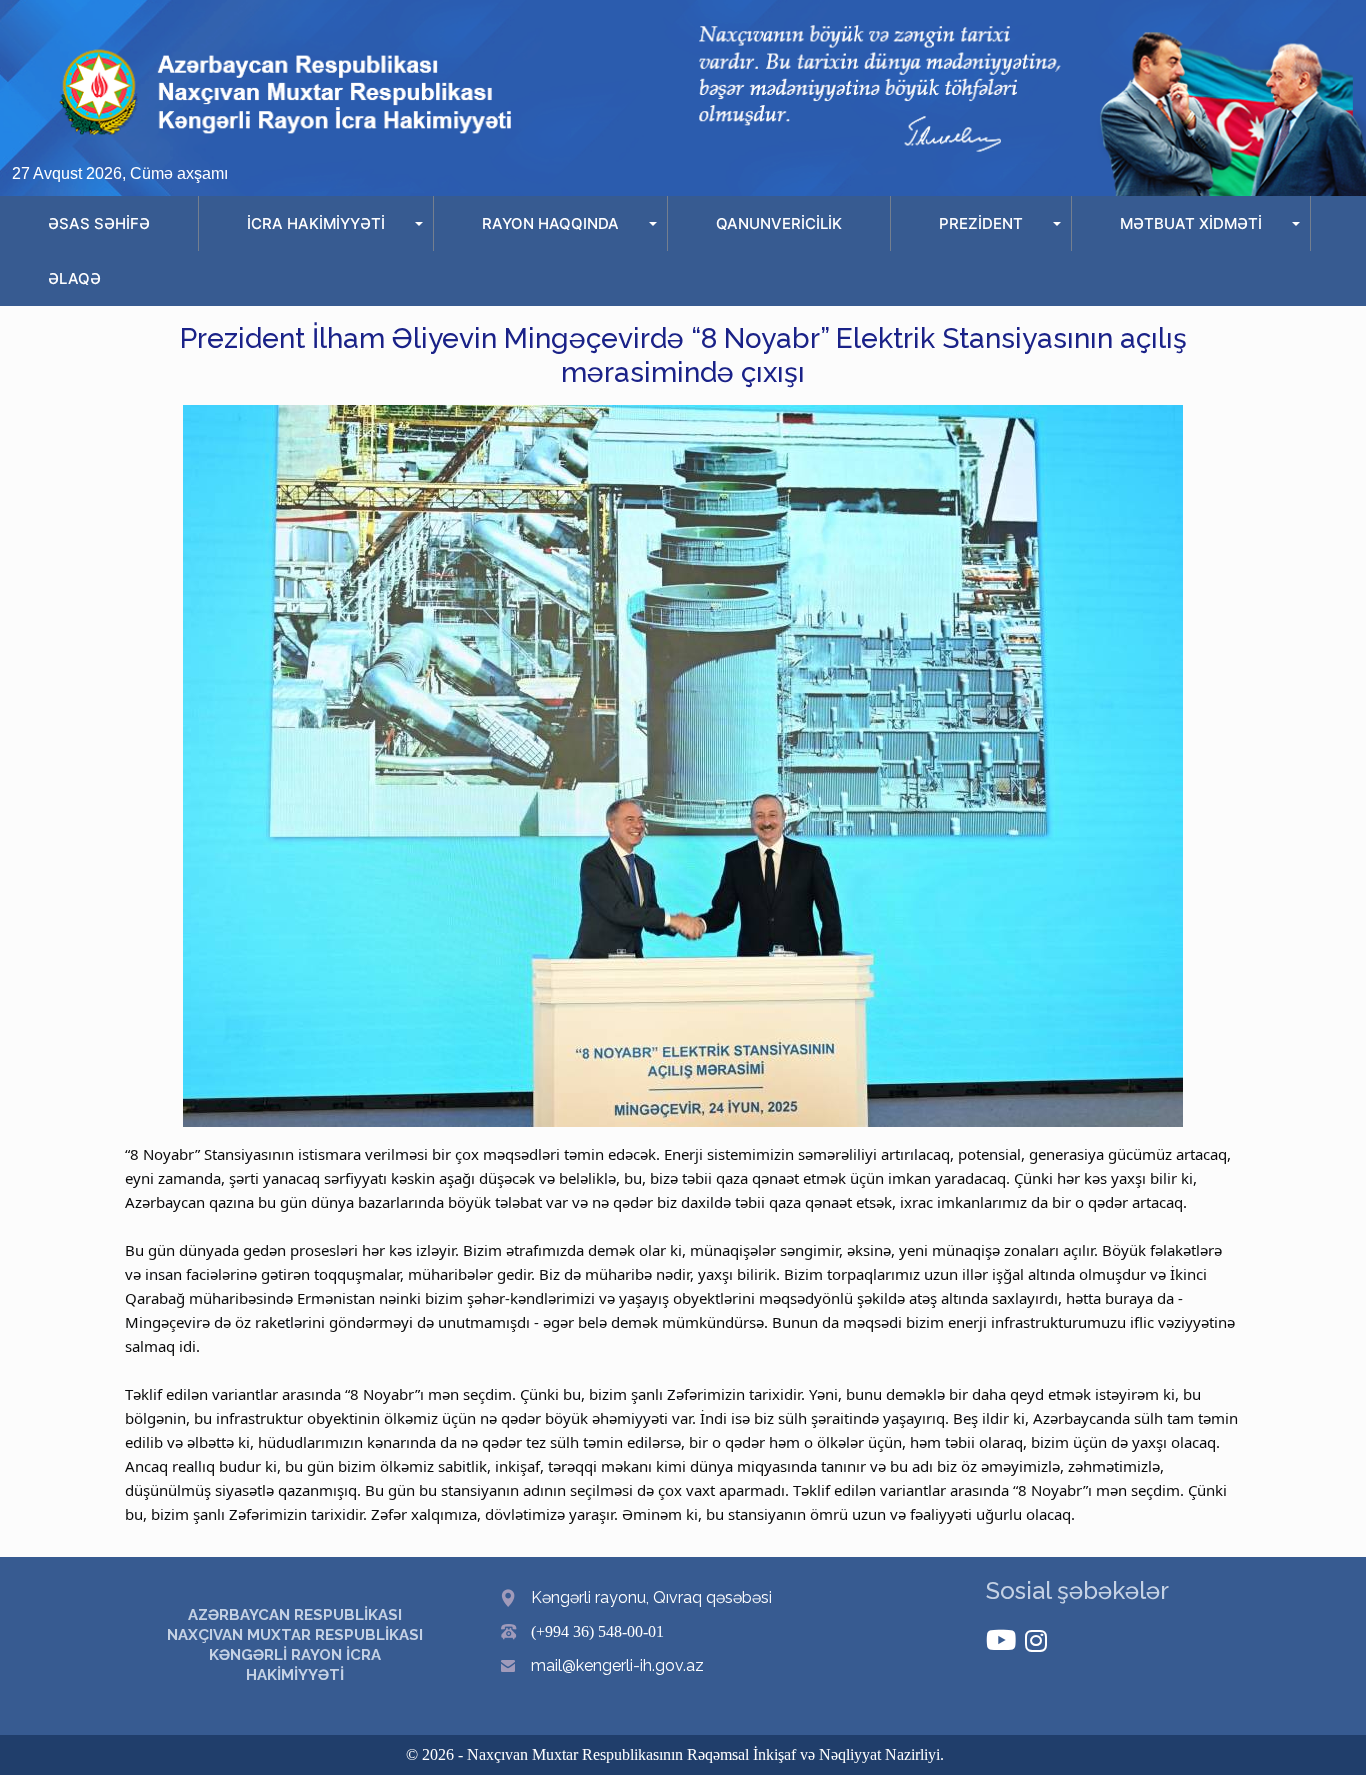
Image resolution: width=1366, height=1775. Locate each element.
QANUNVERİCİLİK (779, 223)
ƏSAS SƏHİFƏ (99, 223)
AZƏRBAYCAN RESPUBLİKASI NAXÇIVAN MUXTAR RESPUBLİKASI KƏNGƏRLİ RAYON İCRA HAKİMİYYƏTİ (295, 1645)
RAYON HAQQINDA (550, 223)
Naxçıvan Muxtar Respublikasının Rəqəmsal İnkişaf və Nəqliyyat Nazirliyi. (705, 1754)
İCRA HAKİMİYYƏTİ (316, 223)
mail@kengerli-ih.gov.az (617, 1665)
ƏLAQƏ (74, 278)
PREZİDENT (981, 223)
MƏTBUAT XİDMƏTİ (1191, 223)
